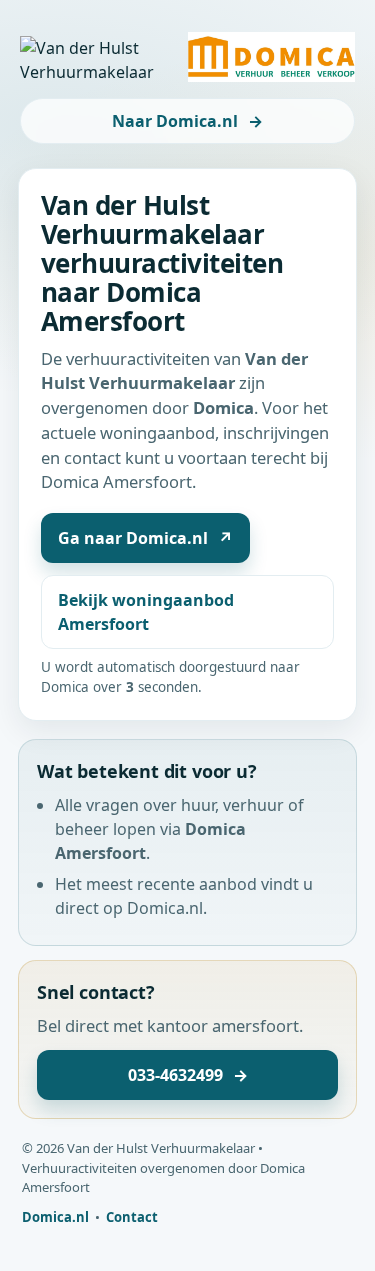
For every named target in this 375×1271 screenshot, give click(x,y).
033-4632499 (188, 1075)
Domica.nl (55, 1217)
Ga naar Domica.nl (145, 538)
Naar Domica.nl (187, 121)
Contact (132, 1217)
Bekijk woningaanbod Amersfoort (146, 612)
